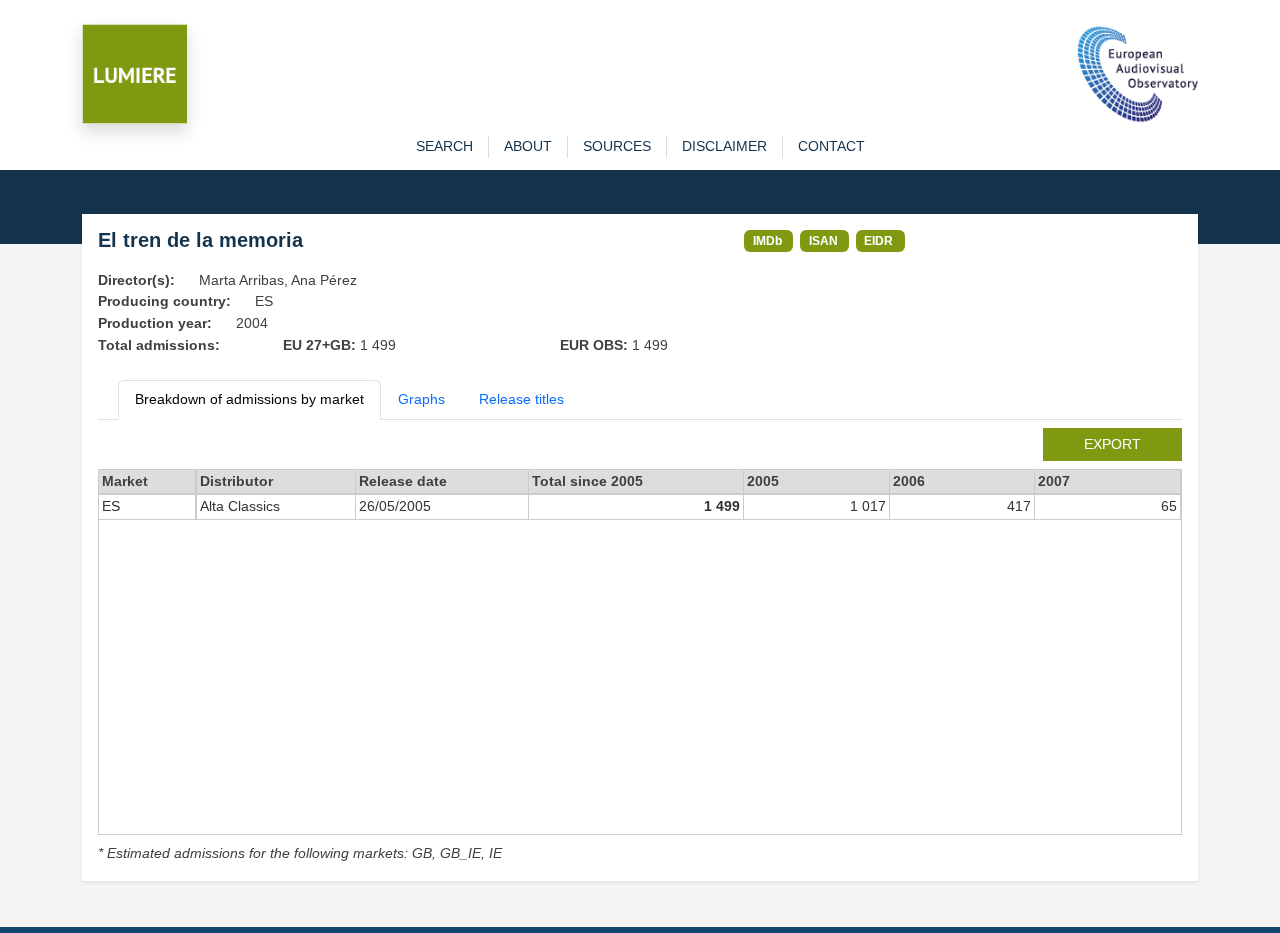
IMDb (767, 240)
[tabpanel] (640, 646)
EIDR (878, 240)
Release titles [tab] (521, 399)
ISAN (823, 240)
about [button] (528, 146)
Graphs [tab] (421, 399)
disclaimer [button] (724, 146)
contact (831, 146)
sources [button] (617, 146)
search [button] (444, 146)
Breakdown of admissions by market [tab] (249, 399)
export (1112, 444)
